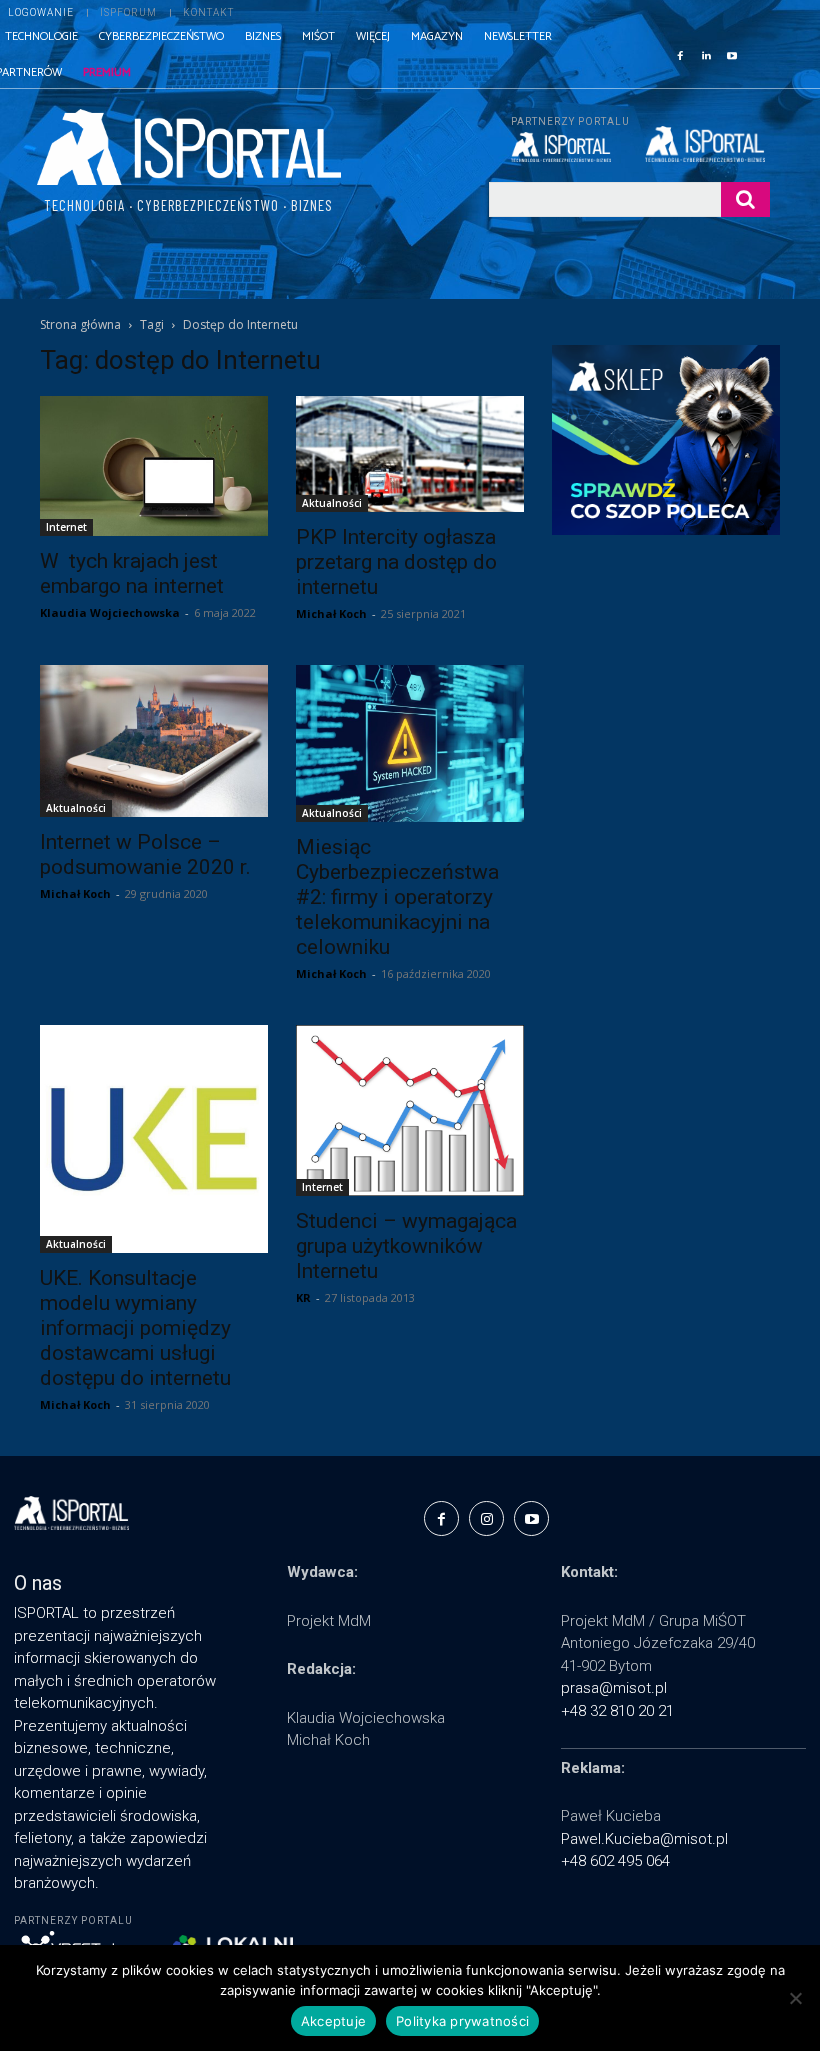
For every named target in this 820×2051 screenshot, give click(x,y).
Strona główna (80, 324)
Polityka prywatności (462, 2021)
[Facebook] (680, 54)
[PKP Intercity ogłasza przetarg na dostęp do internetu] (410, 454)
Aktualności (332, 503)
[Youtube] (732, 54)
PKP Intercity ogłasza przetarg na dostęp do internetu (396, 562)
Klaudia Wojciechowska (110, 612)
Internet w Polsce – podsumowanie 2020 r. (145, 854)
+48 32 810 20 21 (617, 1711)
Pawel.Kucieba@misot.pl (644, 1839)
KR (303, 1297)
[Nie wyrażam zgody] (795, 1998)
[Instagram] (486, 1518)
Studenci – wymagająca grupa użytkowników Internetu (406, 1246)
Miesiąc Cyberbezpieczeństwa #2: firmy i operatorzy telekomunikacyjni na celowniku (397, 897)
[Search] (745, 199)
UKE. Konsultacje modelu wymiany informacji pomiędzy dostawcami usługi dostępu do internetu (135, 1328)
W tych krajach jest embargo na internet (132, 573)
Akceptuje (333, 2021)
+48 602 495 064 (615, 1861)
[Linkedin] (706, 54)
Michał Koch (331, 613)
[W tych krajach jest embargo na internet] (154, 465)
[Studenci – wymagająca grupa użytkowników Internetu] (410, 1110)
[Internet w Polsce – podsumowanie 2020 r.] (154, 741)
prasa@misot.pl (614, 1688)
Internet (66, 527)
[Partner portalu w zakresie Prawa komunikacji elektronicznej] (707, 144)
